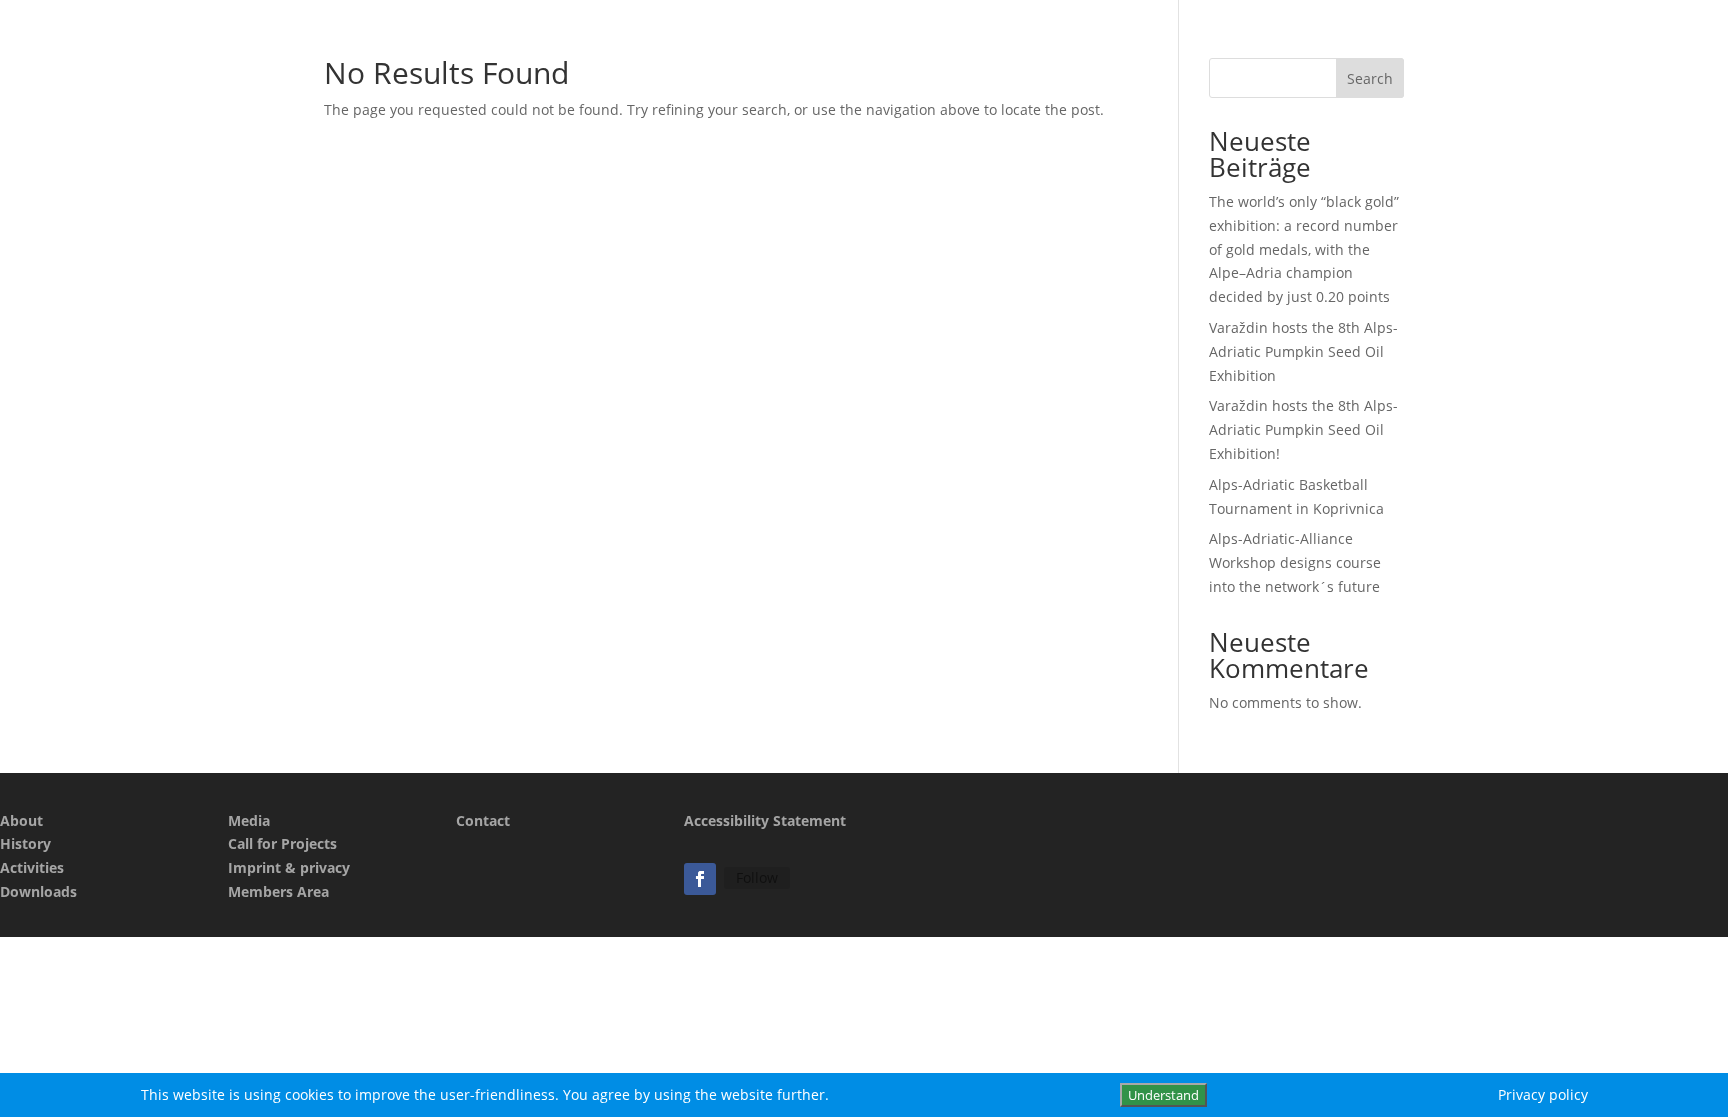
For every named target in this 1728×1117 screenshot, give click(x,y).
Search (1370, 78)
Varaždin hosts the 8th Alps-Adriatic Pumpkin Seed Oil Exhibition (1303, 351)
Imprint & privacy (289, 867)
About (21, 820)
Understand (1163, 1095)
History (25, 843)
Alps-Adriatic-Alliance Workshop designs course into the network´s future (1295, 562)
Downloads (38, 891)
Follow (757, 877)
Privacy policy (1543, 1094)
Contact (483, 820)
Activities (32, 867)
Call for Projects (282, 843)
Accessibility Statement (765, 820)
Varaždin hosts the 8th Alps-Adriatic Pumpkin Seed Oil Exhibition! (1303, 429)
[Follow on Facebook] (700, 879)
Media (249, 820)
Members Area (278, 891)
